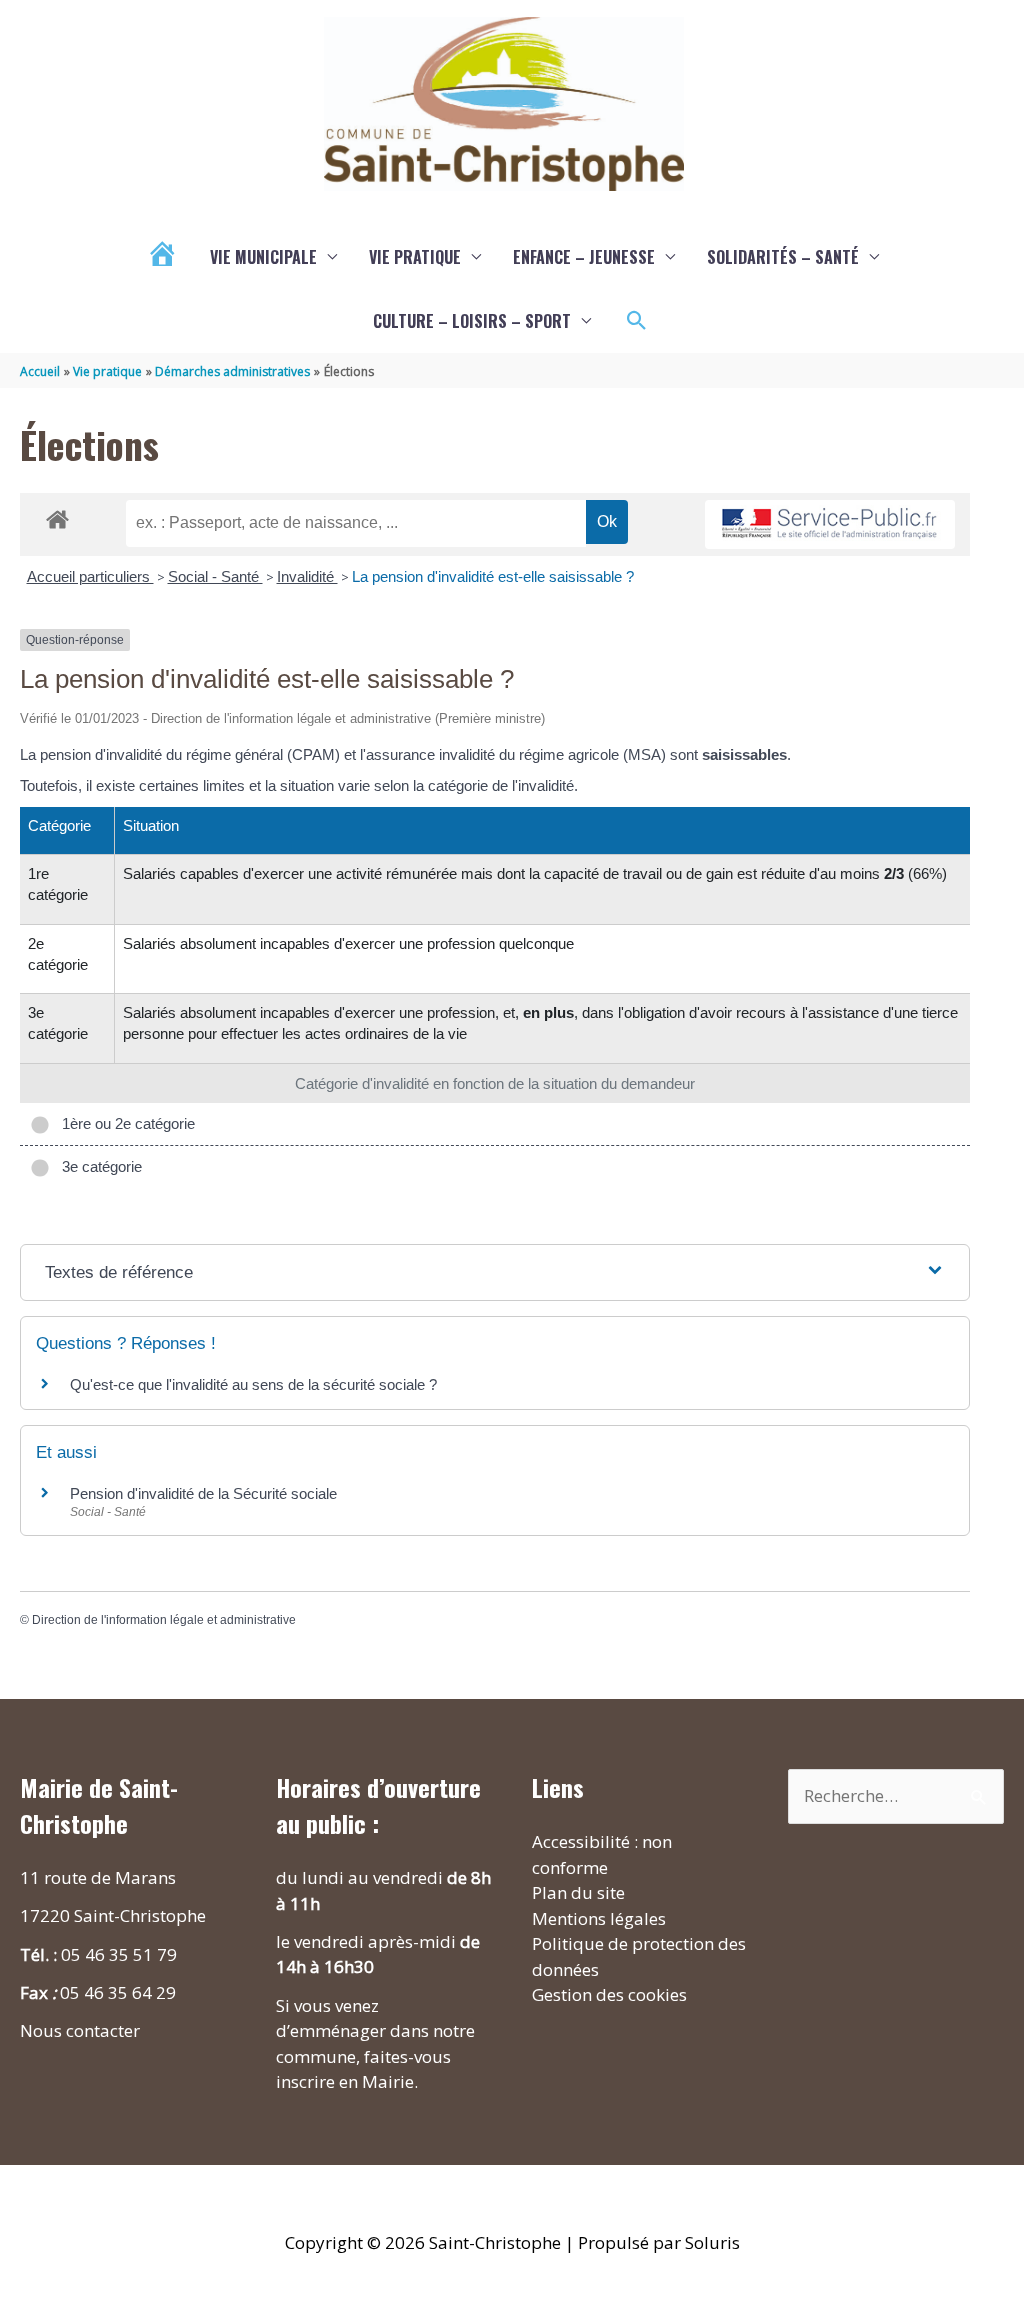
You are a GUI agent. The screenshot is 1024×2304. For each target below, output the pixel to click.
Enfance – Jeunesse (584, 257)
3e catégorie (98, 1166)
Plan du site (578, 1892)
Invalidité (307, 576)
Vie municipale (263, 257)
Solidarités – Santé (783, 257)
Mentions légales (599, 1918)
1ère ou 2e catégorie (124, 1123)
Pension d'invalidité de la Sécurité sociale (203, 1493)
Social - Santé (215, 576)
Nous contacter (80, 2030)
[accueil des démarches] (57, 516)
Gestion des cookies (609, 1994)
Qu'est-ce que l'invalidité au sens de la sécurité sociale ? (253, 1384)
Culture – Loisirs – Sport (472, 321)
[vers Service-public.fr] (830, 524)
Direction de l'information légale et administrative (164, 1620)
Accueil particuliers (90, 576)
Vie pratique (415, 257)
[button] (637, 321)
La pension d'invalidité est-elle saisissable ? (493, 576)
